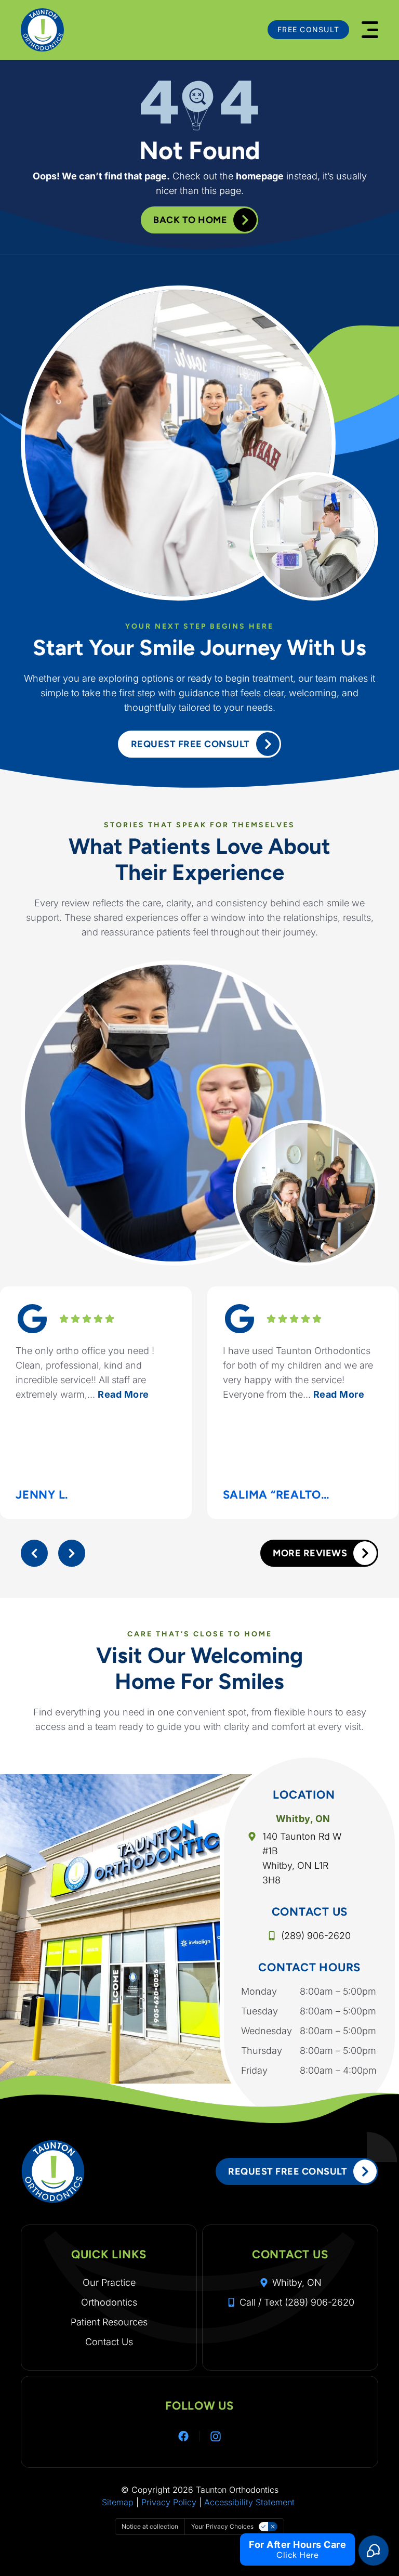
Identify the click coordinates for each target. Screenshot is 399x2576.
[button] (370, 30)
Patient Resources (109, 2322)
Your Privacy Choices (222, 2526)
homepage (260, 176)
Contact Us (109, 2342)
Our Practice (109, 2282)
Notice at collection (150, 2526)
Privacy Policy (169, 2502)
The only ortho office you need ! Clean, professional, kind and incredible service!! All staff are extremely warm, (85, 1372)
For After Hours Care (297, 2545)
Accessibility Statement (249, 2502)
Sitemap (118, 2502)
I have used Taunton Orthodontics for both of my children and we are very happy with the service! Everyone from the (298, 1372)
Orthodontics (109, 2302)
